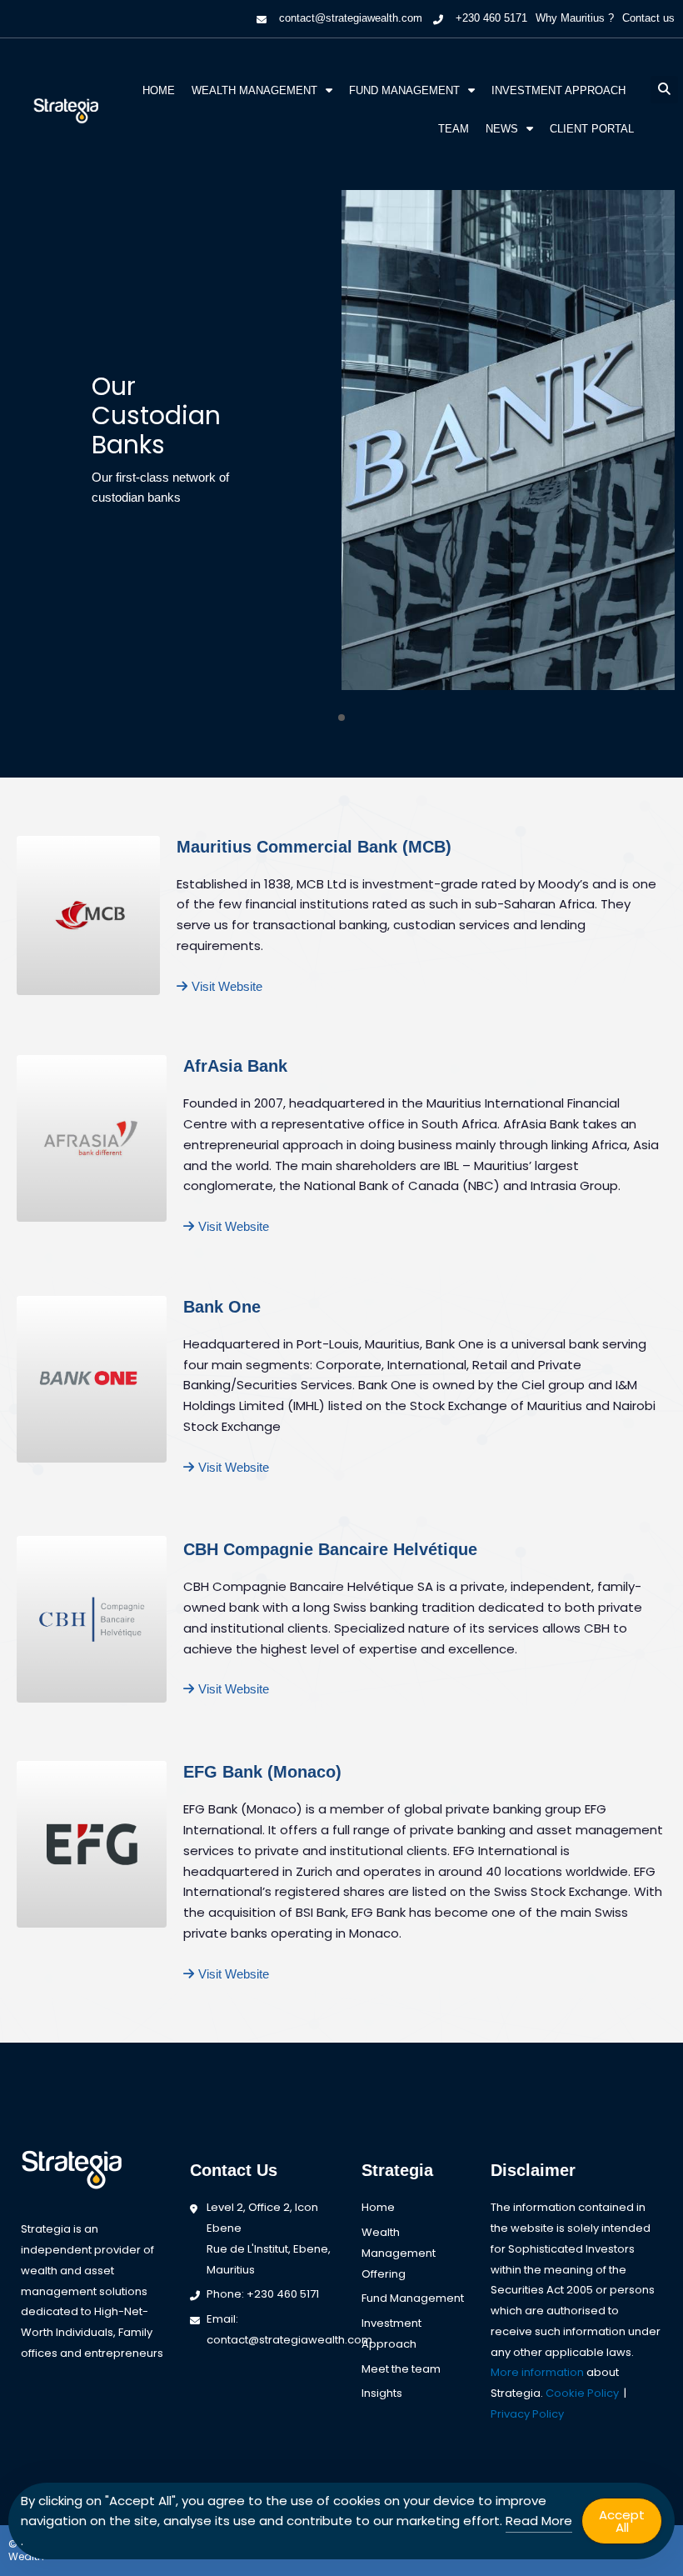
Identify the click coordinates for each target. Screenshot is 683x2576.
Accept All (622, 2521)
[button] (664, 90)
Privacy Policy (527, 2414)
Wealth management (254, 90)
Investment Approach (558, 90)
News (502, 129)
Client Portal (592, 129)
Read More (539, 2521)
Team (454, 129)
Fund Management (404, 90)
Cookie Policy (582, 2393)
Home (159, 90)
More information (537, 2372)
